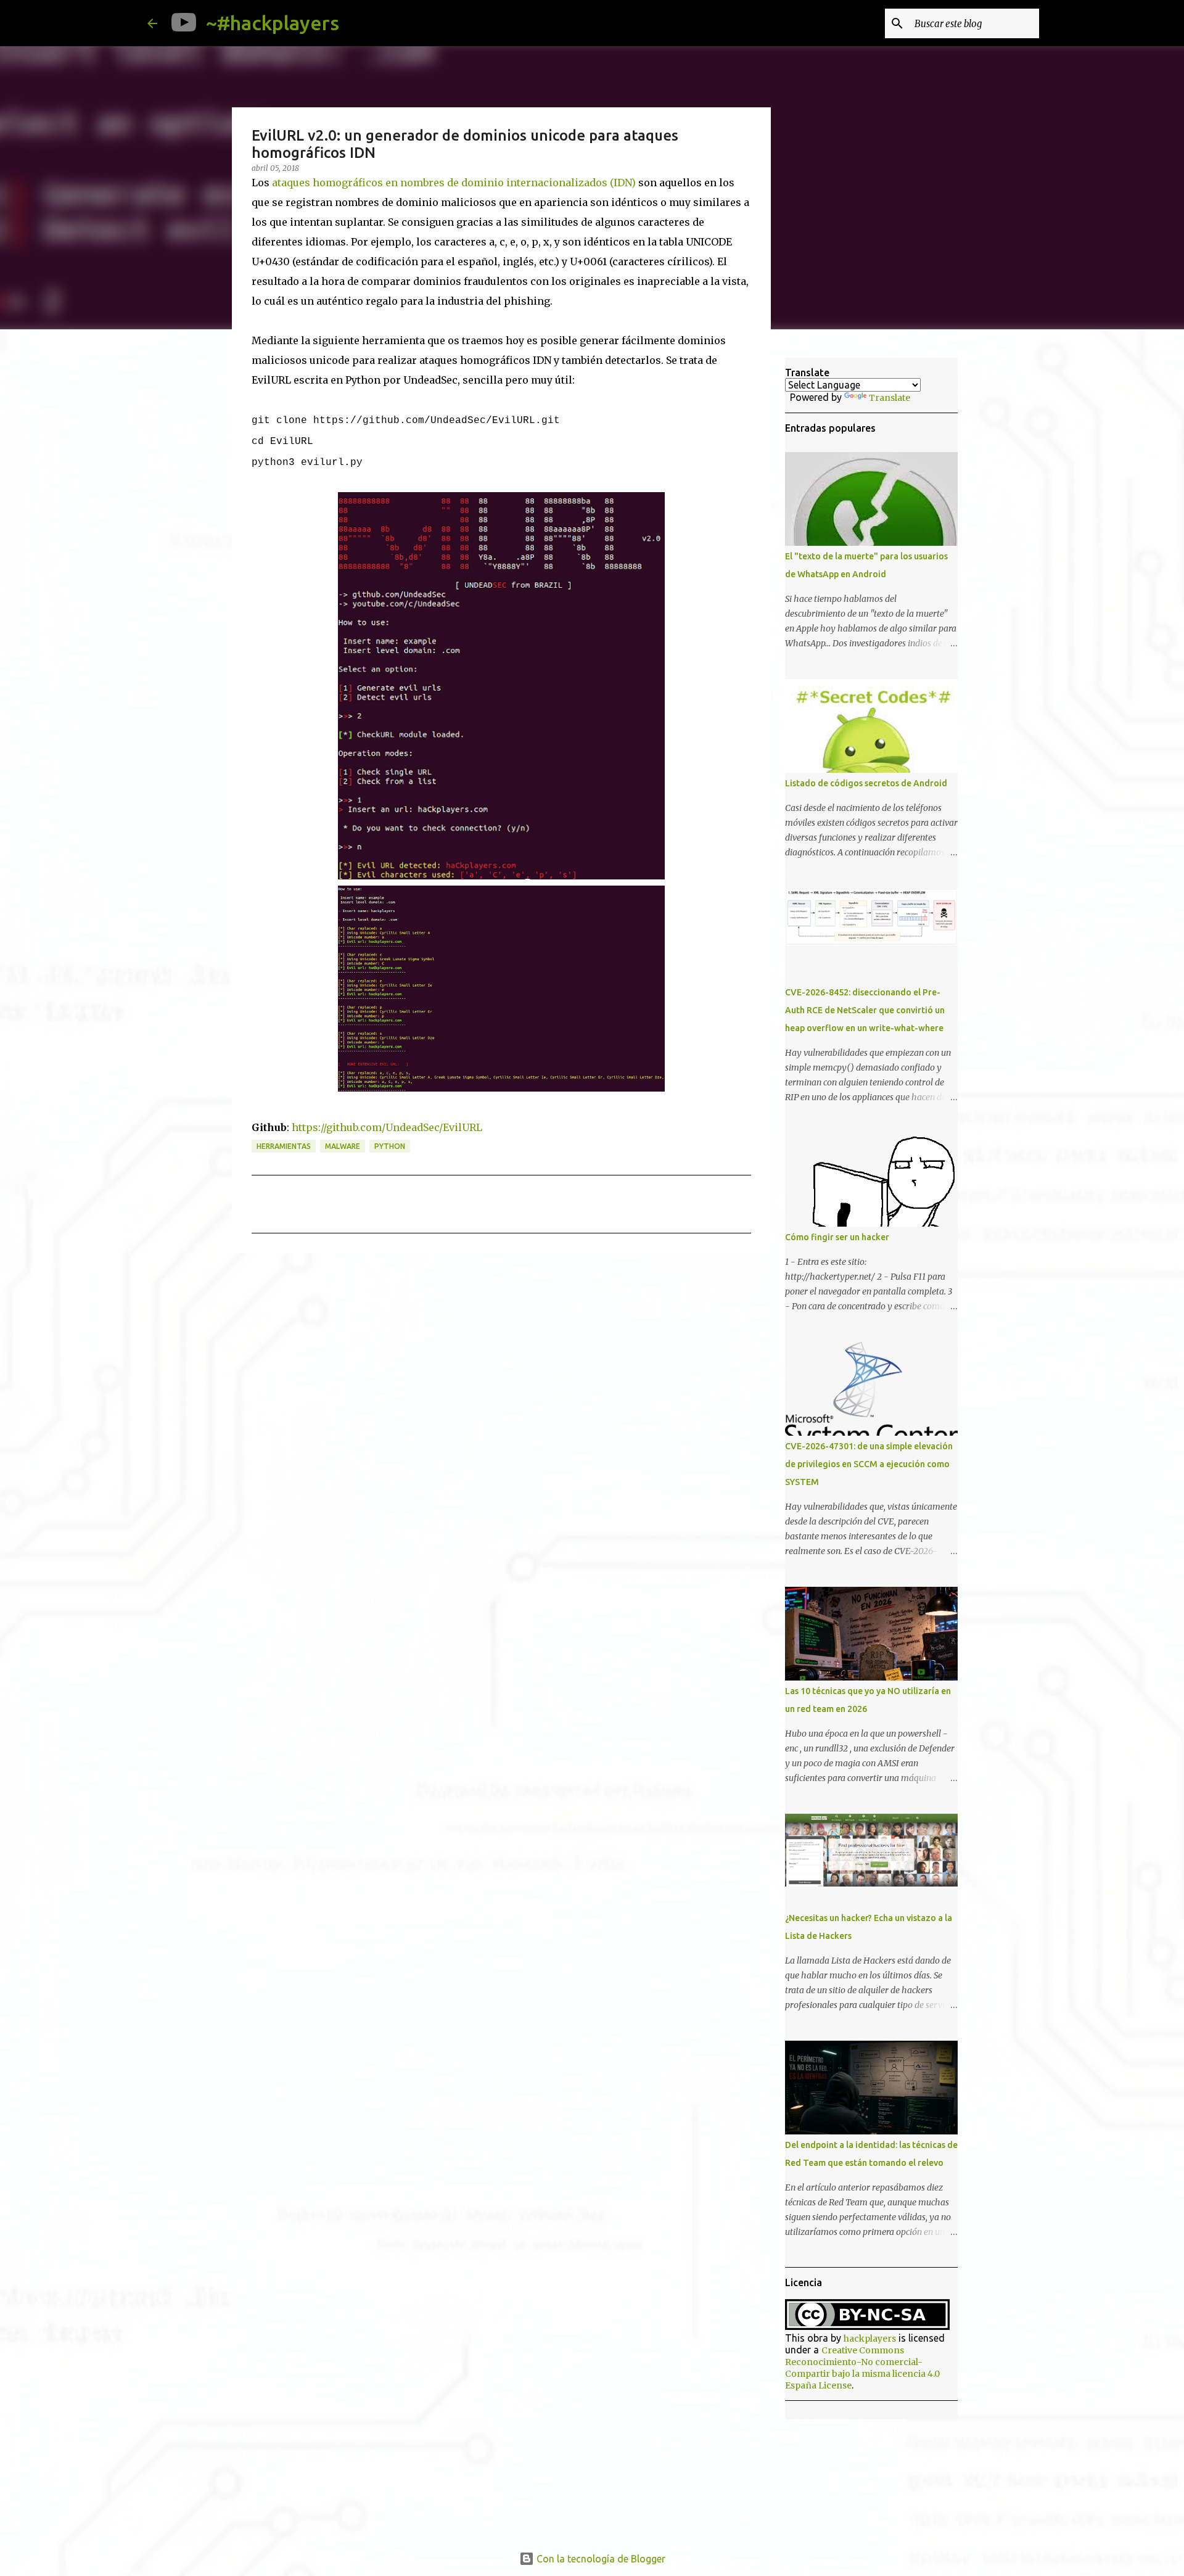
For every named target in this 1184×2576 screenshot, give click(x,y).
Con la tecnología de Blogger (600, 2559)
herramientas (284, 1146)
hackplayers (870, 2339)
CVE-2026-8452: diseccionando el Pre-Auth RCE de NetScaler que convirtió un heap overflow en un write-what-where (865, 1010)
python (390, 1146)
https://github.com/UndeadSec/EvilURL (387, 1127)
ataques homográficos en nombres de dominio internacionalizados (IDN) (454, 183)
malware (343, 1146)
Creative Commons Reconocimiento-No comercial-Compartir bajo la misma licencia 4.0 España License (862, 2368)
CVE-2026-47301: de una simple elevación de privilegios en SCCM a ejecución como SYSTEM (869, 1464)
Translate (890, 398)
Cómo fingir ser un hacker (837, 1237)
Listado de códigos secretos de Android (866, 783)
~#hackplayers (273, 23)
